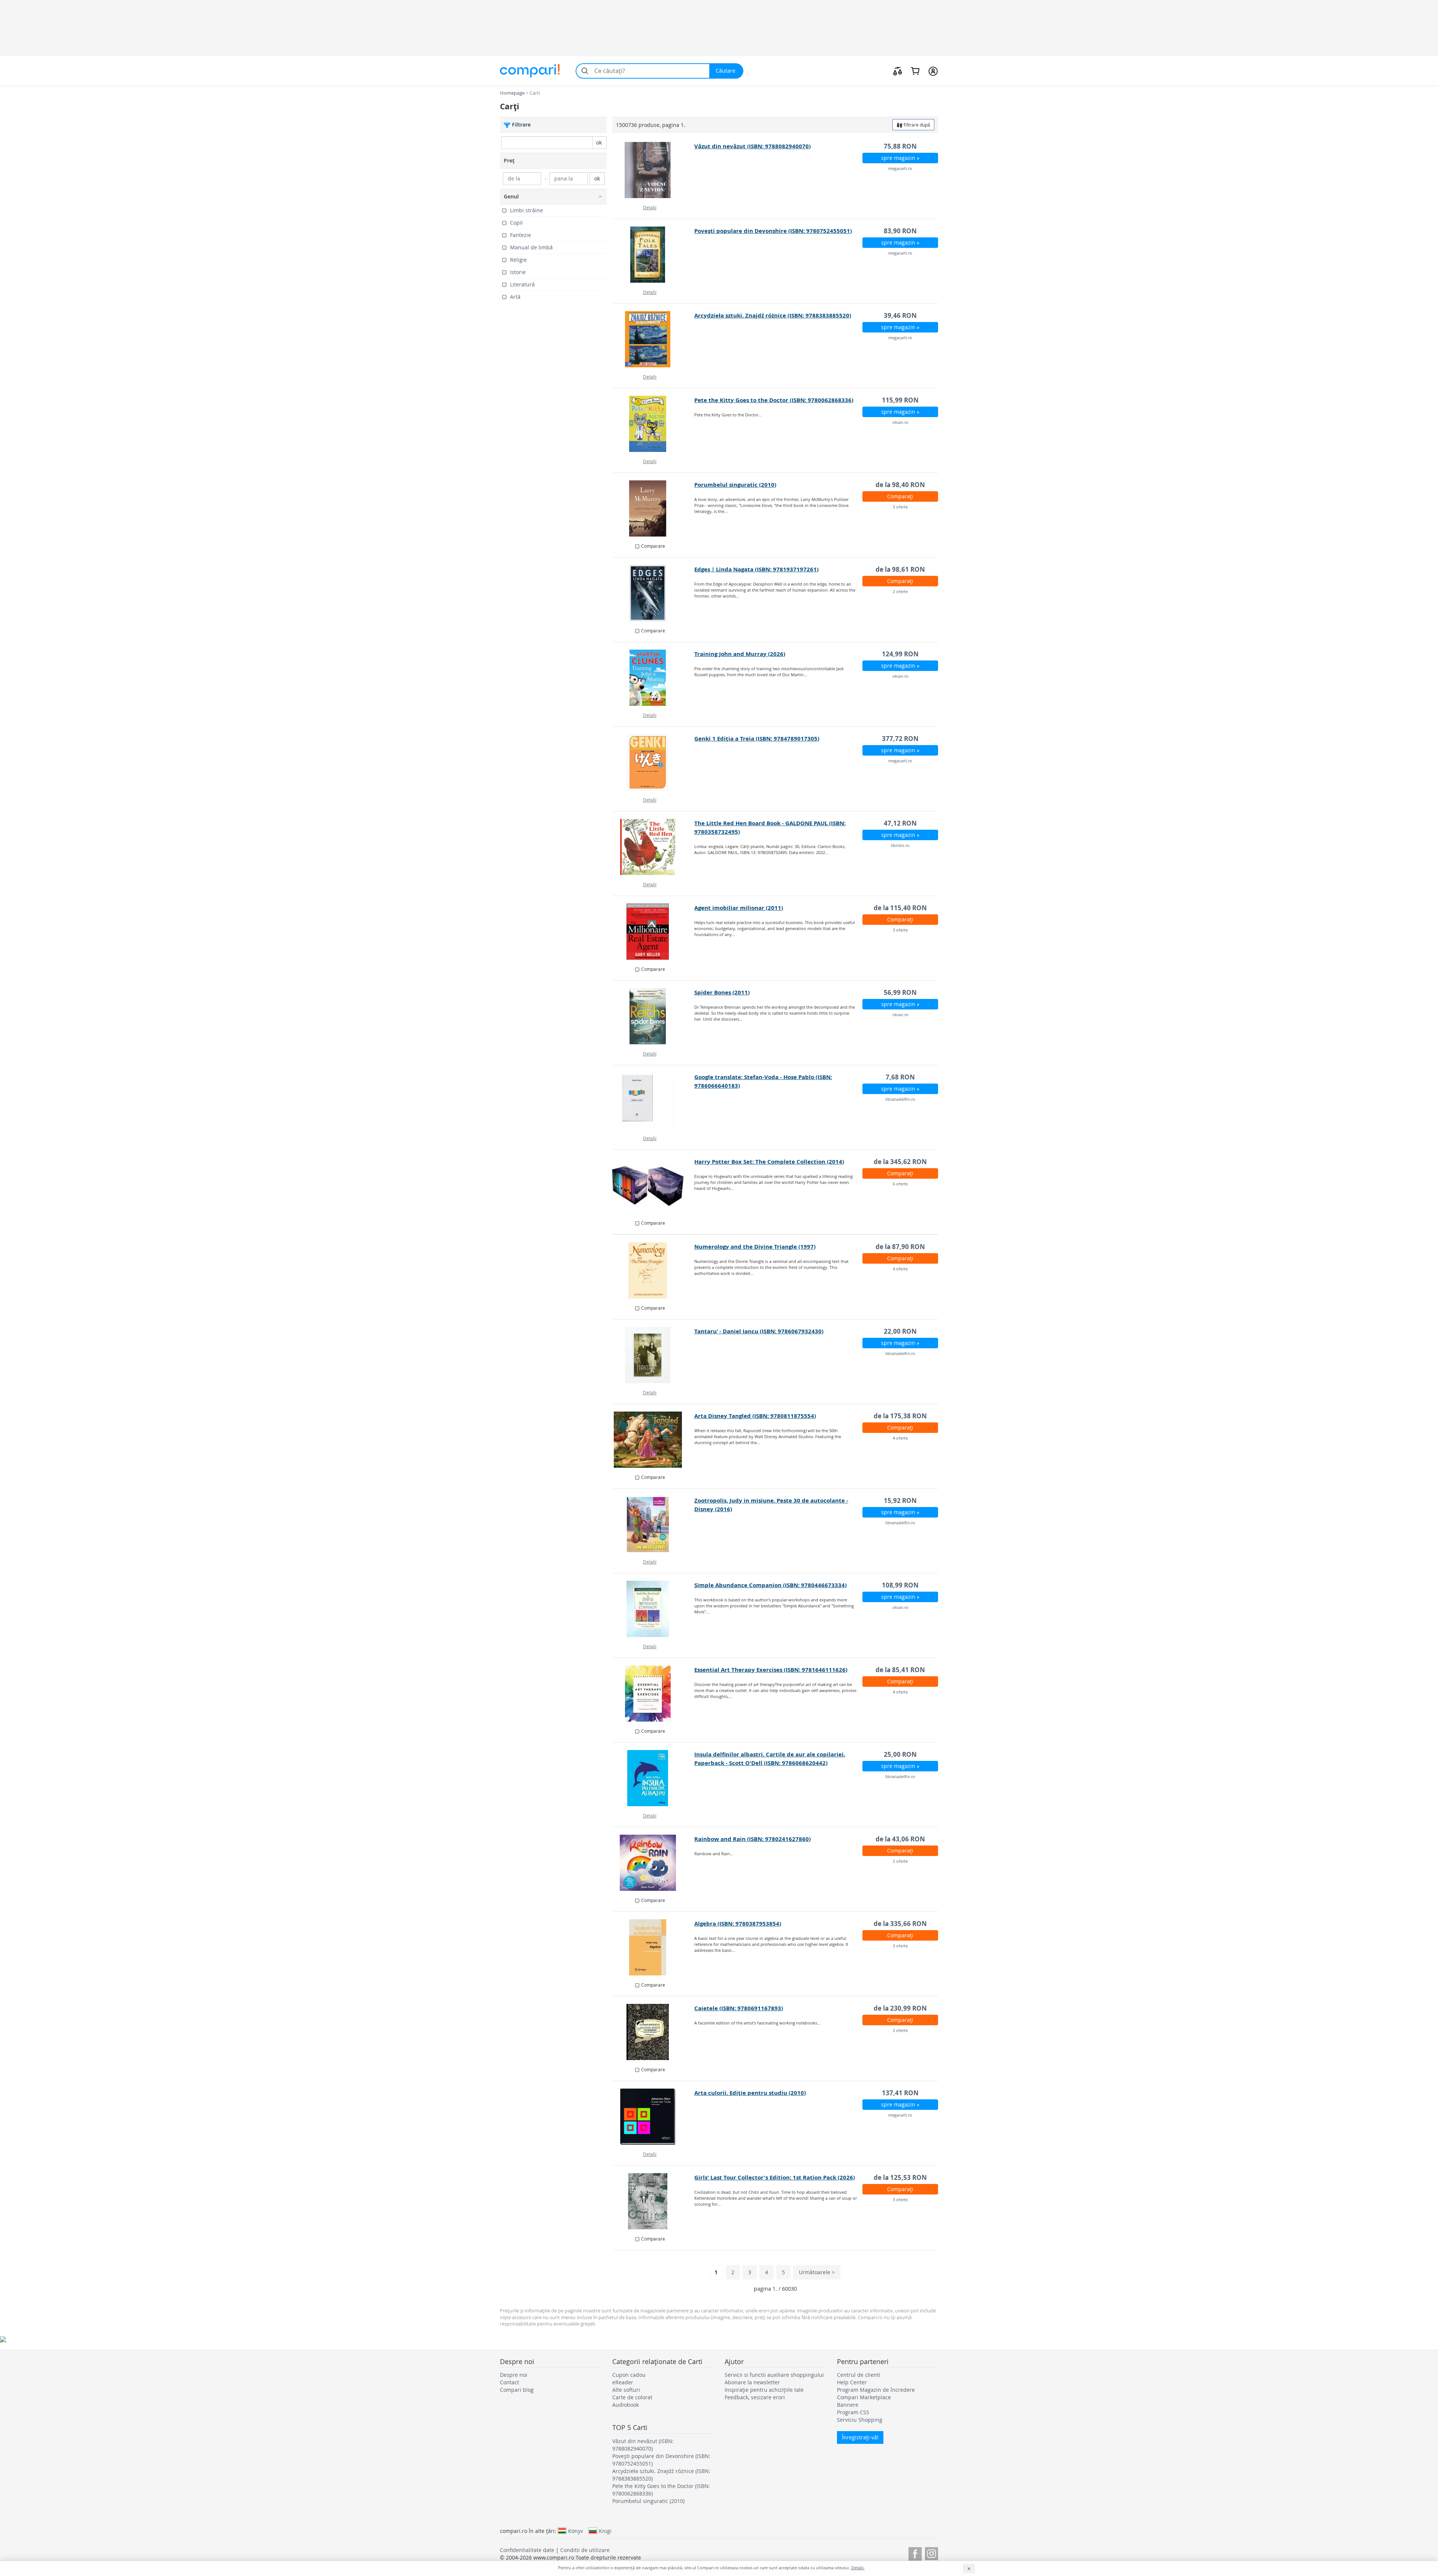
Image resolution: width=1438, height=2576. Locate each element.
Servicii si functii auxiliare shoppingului (774, 2375)
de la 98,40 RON (900, 485)
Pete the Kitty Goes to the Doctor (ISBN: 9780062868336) (774, 400)
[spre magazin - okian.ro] (654, 424)
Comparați (900, 496)
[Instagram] (932, 2553)
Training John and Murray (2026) (740, 654)
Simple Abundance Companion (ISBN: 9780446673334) (770, 1585)
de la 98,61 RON (900, 569)
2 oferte (900, 591)
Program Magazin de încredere (876, 2390)
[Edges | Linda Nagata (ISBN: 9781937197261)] (654, 593)
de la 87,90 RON (900, 1247)
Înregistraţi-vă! (860, 2437)
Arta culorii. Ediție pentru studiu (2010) (750, 2093)
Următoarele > (817, 2272)
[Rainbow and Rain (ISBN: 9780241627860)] (654, 1863)
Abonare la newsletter (752, 2382)
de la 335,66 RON (900, 1924)
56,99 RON (900, 992)
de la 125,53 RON (900, 2177)
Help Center (852, 2382)
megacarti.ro (900, 168)
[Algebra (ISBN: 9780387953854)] (654, 1947)
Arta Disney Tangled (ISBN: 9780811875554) (755, 1416)
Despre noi (514, 2375)
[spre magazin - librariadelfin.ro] (654, 1101)
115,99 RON (900, 400)
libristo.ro (900, 845)
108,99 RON (900, 1585)
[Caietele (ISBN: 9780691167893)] (654, 2032)
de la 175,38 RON (900, 1416)
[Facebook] (915, 2553)
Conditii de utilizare (585, 2550)
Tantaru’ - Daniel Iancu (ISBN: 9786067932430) (759, 1331)
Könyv (576, 2531)
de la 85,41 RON (900, 1670)
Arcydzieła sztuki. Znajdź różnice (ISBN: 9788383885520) (773, 315)
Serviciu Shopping (860, 2420)
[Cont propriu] (933, 71)
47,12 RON (900, 823)
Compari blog (517, 2390)
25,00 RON (900, 1754)
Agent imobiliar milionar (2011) (739, 908)
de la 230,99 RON (900, 2008)
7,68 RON (900, 1077)
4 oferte (900, 1269)
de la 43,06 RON (900, 1839)
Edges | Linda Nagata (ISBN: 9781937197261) (756, 569)
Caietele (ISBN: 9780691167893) (739, 2008)
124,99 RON (900, 654)
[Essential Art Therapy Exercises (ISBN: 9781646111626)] (654, 1693)
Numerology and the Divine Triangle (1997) (755, 1247)
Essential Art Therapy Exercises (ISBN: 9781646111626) (771, 1670)
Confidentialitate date (527, 2550)
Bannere (848, 2405)
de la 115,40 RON (900, 908)
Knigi (605, 2531)
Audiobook (626, 2405)
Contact (509, 2382)
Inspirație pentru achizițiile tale (764, 2390)
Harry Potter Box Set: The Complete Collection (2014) (769, 1162)
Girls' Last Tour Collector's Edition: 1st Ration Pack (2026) (775, 2177)
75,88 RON (900, 146)
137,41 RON (900, 2093)
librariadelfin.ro (900, 1099)
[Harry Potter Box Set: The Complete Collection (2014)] (654, 1185)
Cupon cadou (629, 2375)
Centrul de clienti (859, 2375)
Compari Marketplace (864, 2397)
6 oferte (900, 1184)
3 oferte (900, 507)
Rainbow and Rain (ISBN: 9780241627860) (753, 1839)
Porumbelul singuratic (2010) (735, 485)
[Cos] (915, 71)
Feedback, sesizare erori (755, 2397)
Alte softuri (626, 2390)
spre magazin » (900, 158)
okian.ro (900, 422)
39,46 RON (900, 315)
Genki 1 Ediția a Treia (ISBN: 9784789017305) (757, 739)
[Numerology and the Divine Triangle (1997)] (654, 1270)
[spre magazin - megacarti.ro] (654, 170)
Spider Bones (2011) (722, 992)
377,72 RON (900, 739)
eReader (623, 2382)
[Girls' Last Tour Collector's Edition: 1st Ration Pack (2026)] (654, 2201)
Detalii (650, 207)
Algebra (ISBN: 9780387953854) (738, 1924)
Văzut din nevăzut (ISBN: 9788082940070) (753, 146)
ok (599, 142)
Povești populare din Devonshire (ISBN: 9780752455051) (773, 231)
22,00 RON (900, 1331)
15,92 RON (900, 1500)
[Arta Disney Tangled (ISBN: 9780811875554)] (654, 1440)
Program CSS (853, 2412)
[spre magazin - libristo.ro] (654, 847)
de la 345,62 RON (900, 1162)
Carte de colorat (632, 2397)
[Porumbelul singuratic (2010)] (654, 508)
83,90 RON (900, 231)
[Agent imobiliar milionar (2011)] (654, 932)
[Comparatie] (898, 71)
